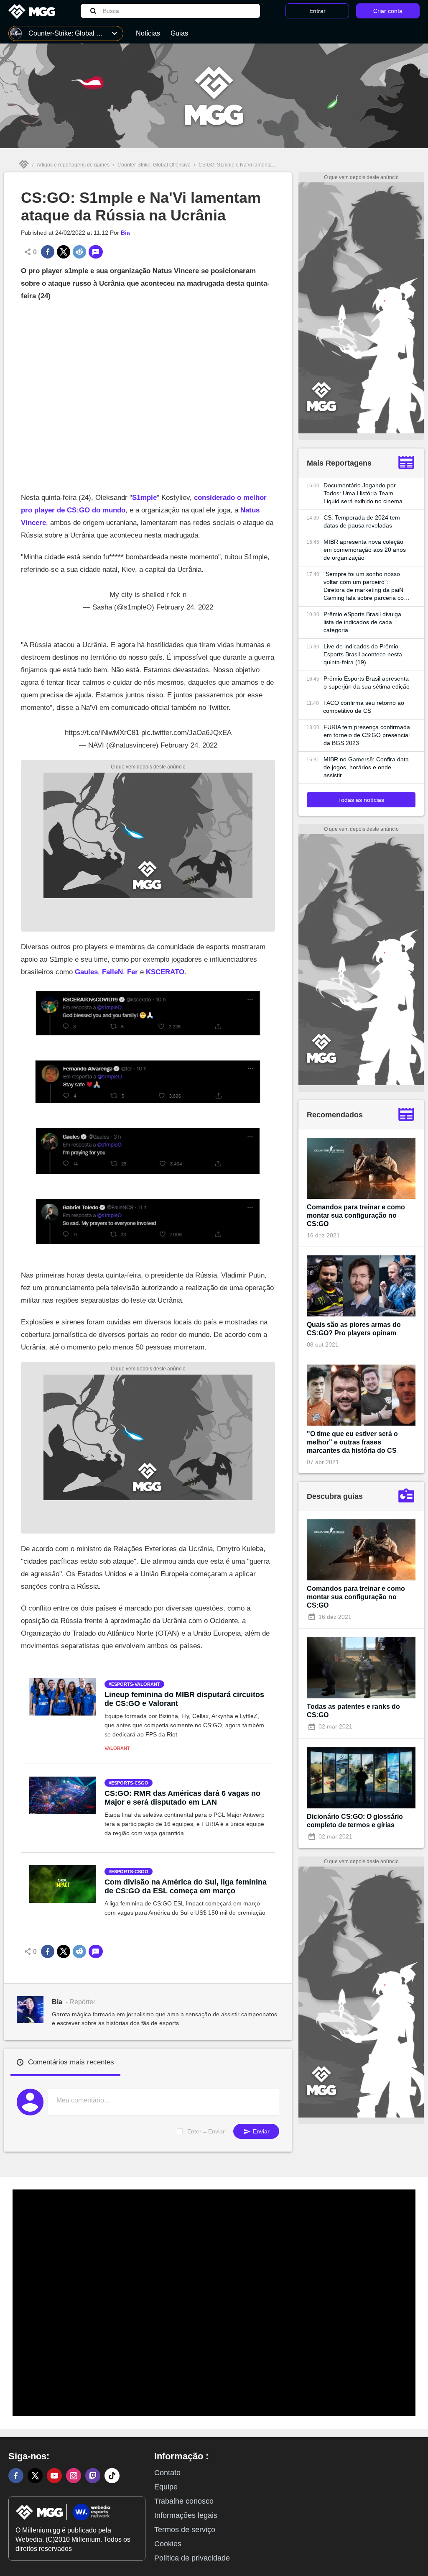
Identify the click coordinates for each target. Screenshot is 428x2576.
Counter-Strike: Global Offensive (154, 165)
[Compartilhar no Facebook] (48, 252)
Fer (132, 972)
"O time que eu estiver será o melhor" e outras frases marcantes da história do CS (352, 1442)
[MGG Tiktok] (112, 2476)
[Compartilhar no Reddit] (79, 252)
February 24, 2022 (185, 607)
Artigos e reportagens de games (73, 165)
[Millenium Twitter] (35, 2476)
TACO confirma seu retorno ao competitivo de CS (364, 707)
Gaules (86, 972)
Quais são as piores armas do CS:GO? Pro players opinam (354, 1329)
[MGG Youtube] (54, 2476)
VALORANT (117, 1748)
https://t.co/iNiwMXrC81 (102, 733)
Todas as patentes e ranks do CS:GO (353, 1711)
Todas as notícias (361, 800)
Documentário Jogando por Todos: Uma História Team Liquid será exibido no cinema (363, 493)
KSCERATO (165, 972)
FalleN (112, 972)
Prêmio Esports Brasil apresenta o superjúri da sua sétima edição (367, 682)
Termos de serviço (185, 2530)
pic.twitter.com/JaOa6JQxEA (186, 733)
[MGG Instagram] (74, 2476)
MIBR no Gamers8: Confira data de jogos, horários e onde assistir (366, 767)
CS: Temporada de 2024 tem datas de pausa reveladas (362, 521)
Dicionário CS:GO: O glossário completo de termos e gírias (355, 1821)
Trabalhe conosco (184, 2501)
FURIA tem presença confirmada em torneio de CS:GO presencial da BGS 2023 (367, 735)
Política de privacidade (192, 2558)
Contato (167, 2473)
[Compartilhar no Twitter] (64, 252)
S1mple (144, 498)
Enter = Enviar (206, 2131)
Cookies (168, 2544)
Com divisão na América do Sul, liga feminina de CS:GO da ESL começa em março (186, 1886)
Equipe (166, 2487)
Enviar (260, 2131)
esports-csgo (130, 1783)
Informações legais (186, 2515)
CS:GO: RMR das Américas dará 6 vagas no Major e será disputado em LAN (182, 1798)
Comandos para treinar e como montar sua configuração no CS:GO (356, 1215)
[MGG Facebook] (16, 2476)
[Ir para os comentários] (96, 252)
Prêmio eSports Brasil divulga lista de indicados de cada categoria (362, 622)
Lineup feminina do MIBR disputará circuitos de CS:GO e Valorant (184, 1699)
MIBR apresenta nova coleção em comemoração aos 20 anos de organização (365, 550)
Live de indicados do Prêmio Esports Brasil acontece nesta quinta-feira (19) (363, 654)
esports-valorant (136, 1684)
